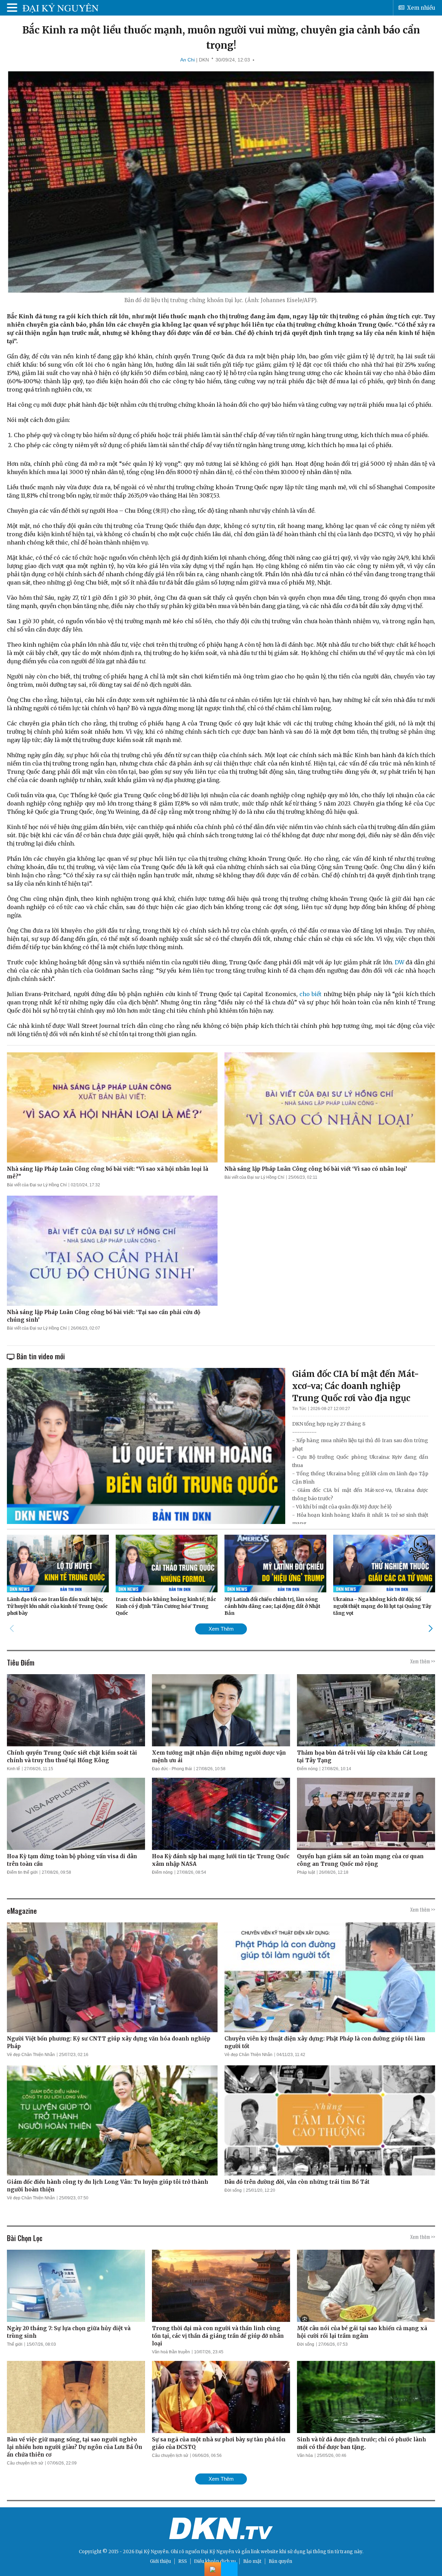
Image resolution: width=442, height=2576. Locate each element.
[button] (430, 1629)
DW (400, 962)
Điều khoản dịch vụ (215, 2561)
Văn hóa (305, 2456)
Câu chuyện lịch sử (25, 2463)
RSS (182, 2561)
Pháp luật (306, 1872)
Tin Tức (299, 1409)
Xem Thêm (221, 1629)
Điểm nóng (307, 1769)
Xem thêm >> (423, 1661)
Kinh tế (13, 1769)
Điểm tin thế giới (22, 1872)
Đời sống (233, 2190)
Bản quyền (280, 2561)
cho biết (311, 994)
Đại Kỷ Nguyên (218, 2552)
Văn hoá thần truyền (171, 2352)
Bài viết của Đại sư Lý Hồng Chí (37, 1185)
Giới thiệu (160, 2561)
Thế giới (15, 2344)
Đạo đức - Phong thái (172, 1769)
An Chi (188, 60)
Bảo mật (252, 2561)
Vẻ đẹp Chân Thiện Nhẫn (31, 2055)
